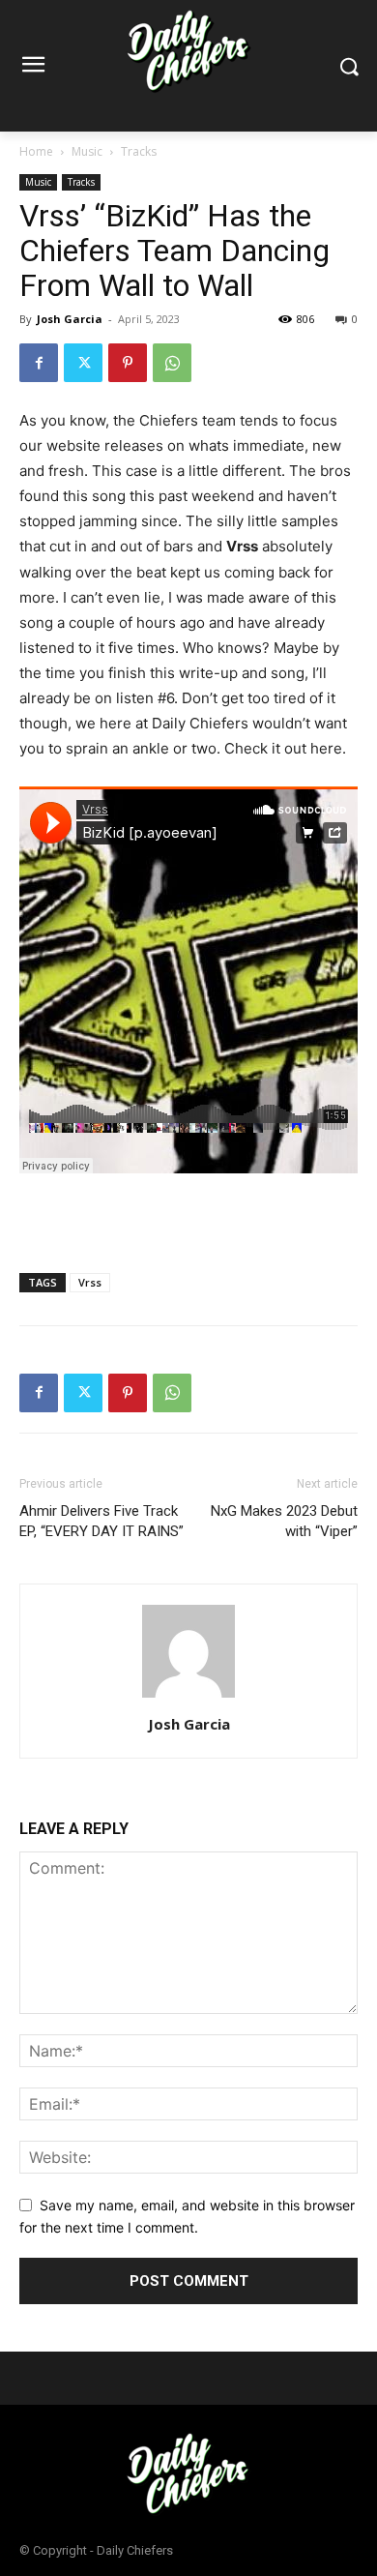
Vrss (90, 1282)
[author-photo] (188, 1697)
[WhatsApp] (172, 363)
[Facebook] (39, 363)
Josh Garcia (70, 319)
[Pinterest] (128, 363)
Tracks (139, 151)
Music (87, 151)
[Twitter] (83, 363)
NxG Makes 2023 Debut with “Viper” (284, 1521)
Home (36, 151)
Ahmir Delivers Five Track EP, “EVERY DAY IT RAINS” (101, 1521)
